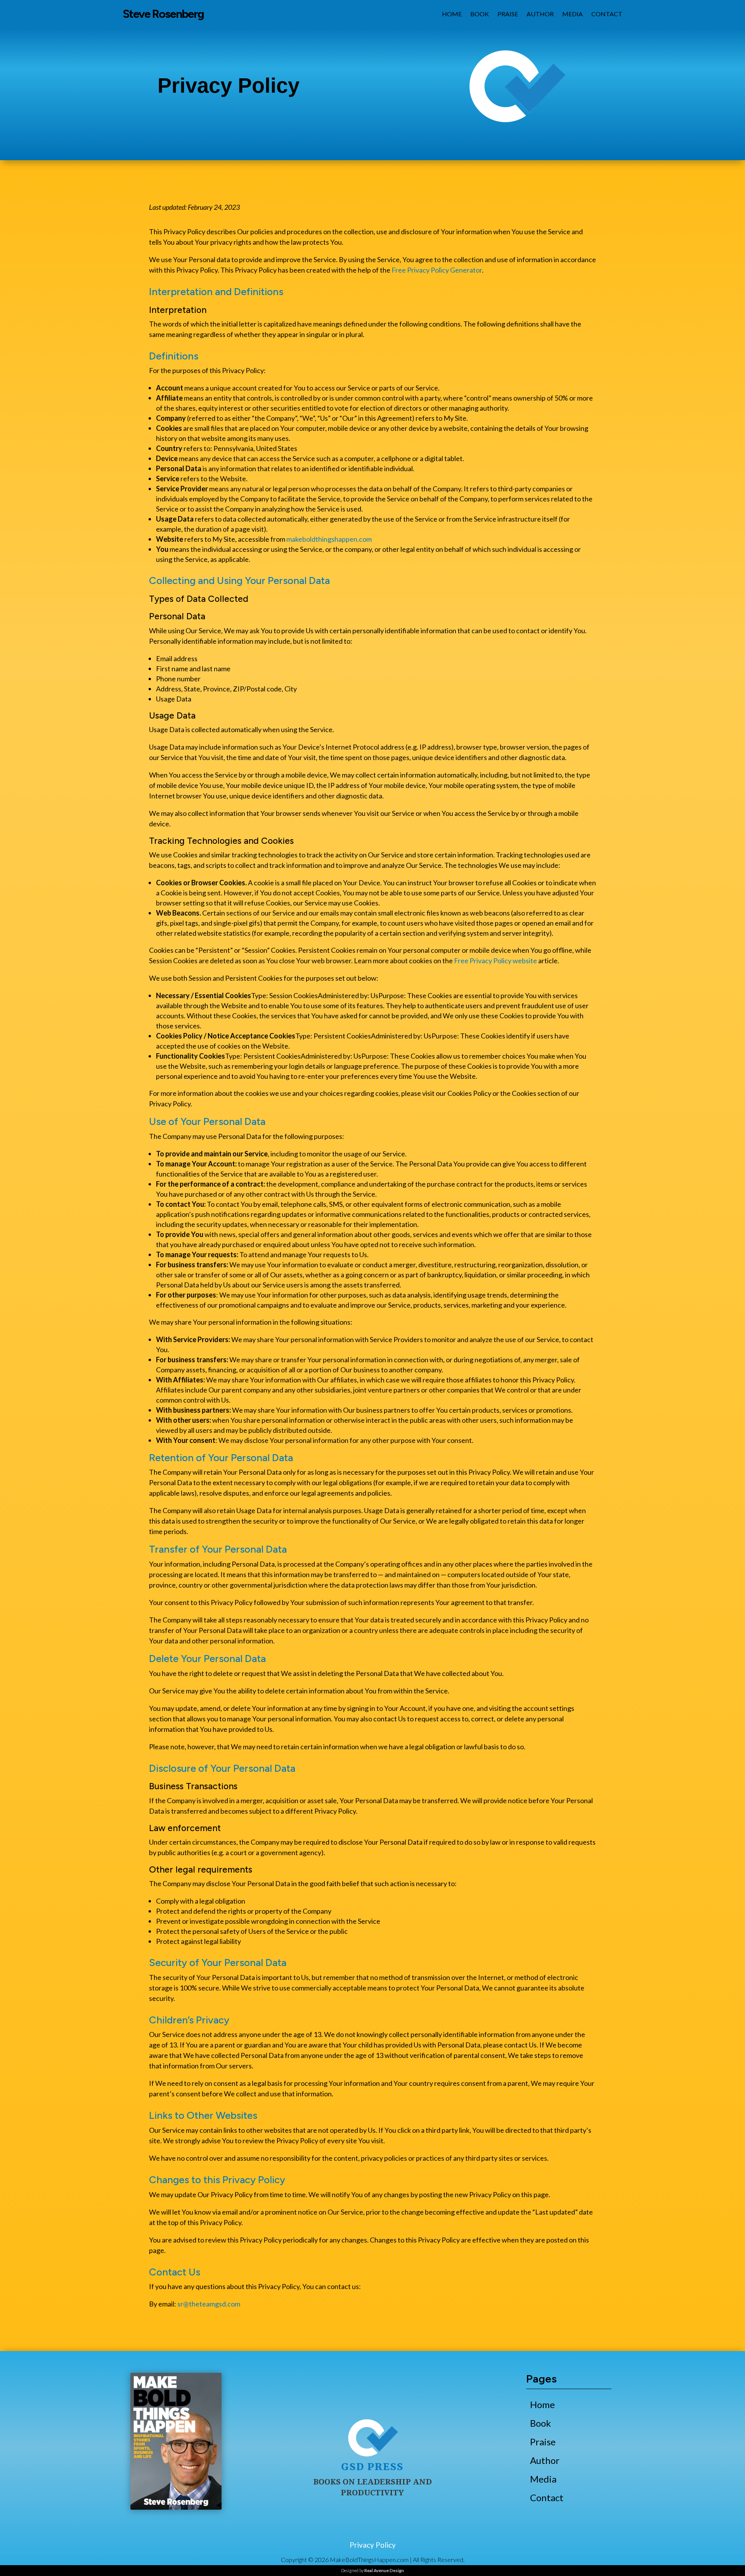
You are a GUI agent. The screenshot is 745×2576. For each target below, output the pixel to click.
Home (452, 14)
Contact (607, 14)
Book (480, 14)
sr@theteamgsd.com (209, 2304)
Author (540, 14)
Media (573, 14)
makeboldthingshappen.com (329, 539)
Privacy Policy (373, 2545)
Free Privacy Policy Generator (437, 270)
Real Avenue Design (384, 2570)
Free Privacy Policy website (496, 961)
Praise (508, 14)
